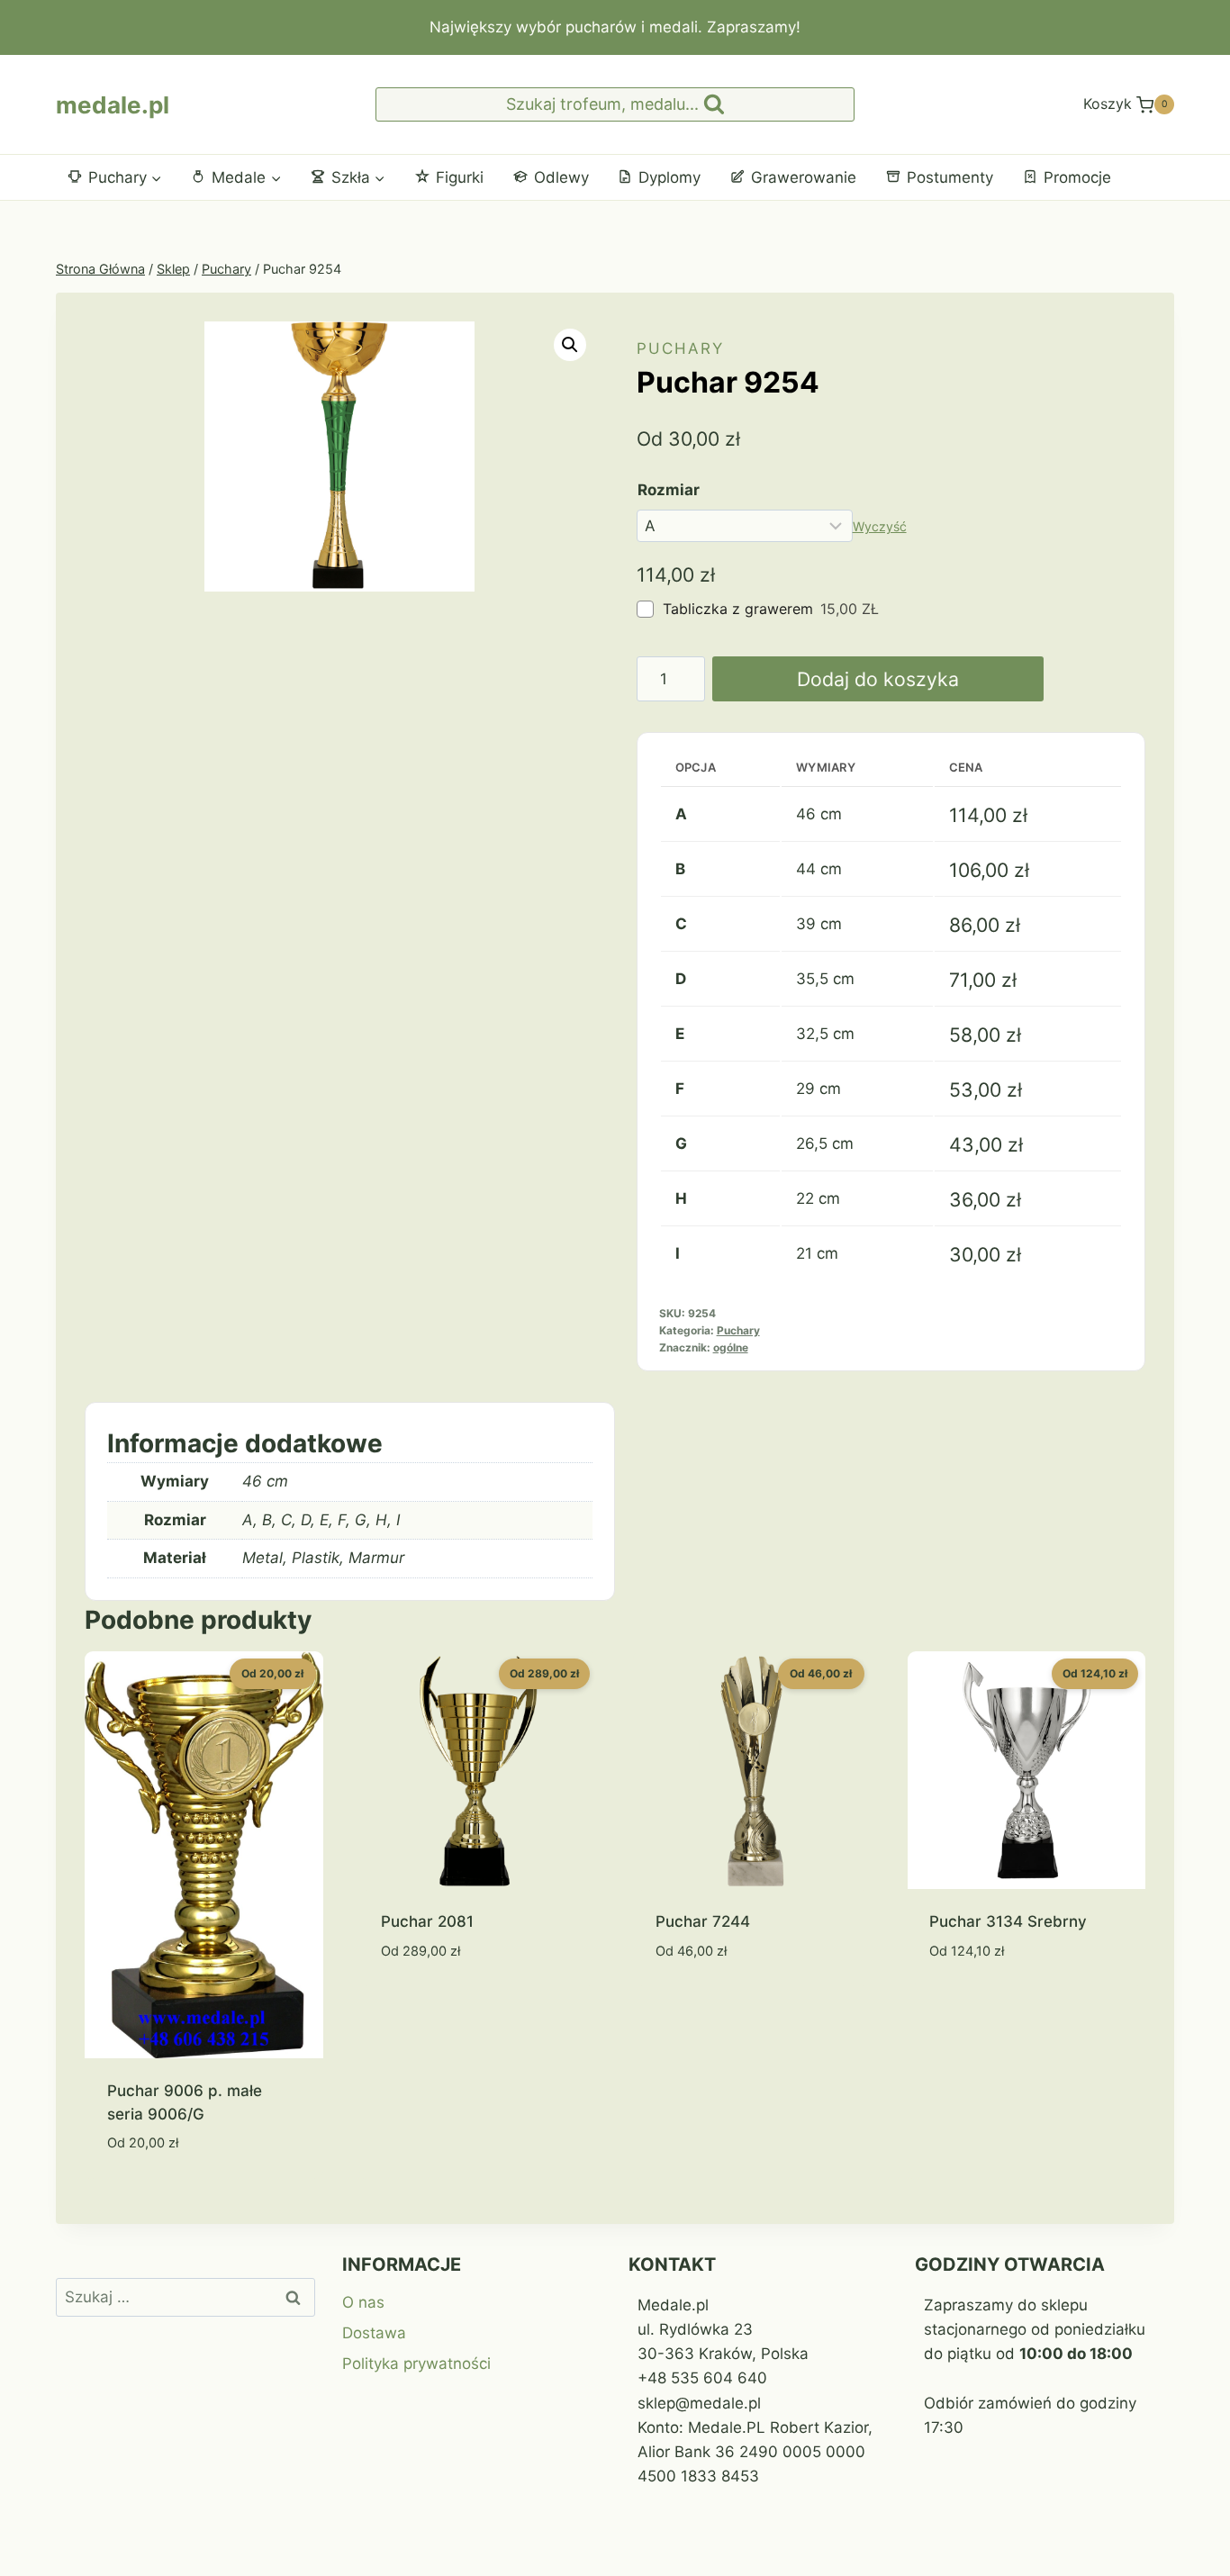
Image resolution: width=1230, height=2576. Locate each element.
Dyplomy (669, 177)
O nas (363, 2302)
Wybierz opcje (435, 2004)
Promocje (1077, 177)
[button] (570, 345)
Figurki (460, 177)
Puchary (680, 348)
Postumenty (950, 177)
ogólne (731, 1347)
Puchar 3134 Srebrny (1008, 1921)
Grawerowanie (804, 177)
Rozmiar (669, 490)
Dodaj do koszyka (878, 679)
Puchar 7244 (703, 1921)
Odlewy (561, 177)
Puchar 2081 (427, 1921)
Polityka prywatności (416, 2364)
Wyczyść (880, 526)
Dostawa (374, 2333)
